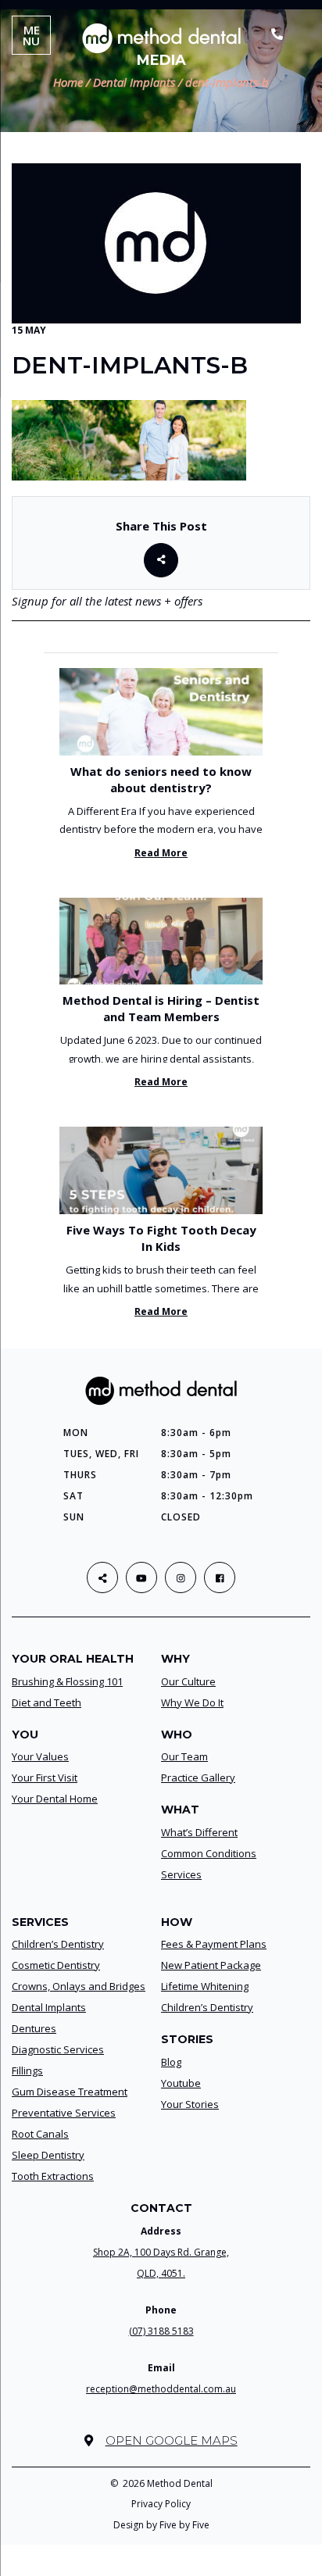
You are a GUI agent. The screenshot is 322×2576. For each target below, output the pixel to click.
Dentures (34, 2028)
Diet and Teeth (47, 1702)
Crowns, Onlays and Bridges (79, 1986)
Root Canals (40, 2134)
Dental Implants (49, 2007)
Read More (161, 853)
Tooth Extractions (53, 2176)
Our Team (184, 1756)
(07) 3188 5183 (161, 2331)
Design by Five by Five (161, 2525)
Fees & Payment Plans (214, 1944)
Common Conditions (209, 1853)
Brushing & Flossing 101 (67, 1681)
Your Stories (190, 2104)
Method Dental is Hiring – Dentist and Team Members (161, 1008)
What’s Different (199, 1832)
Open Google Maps (171, 2440)
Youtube (181, 2083)
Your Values (40, 1756)
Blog (171, 2062)
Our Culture (188, 1681)
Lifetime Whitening (205, 1986)
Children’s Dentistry (58, 1944)
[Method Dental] (161, 38)
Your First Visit (45, 1777)
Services (181, 1874)
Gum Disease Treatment (70, 2092)
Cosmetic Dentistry (56, 1965)
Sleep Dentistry (48, 2155)
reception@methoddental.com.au (161, 2389)
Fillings (27, 2070)
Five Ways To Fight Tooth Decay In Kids (161, 1238)
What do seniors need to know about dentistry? (161, 779)
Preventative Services (64, 2113)
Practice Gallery (198, 1777)
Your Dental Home (55, 1799)
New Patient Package (211, 1965)
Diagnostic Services (58, 2049)
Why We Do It (192, 1702)
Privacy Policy (161, 2504)
